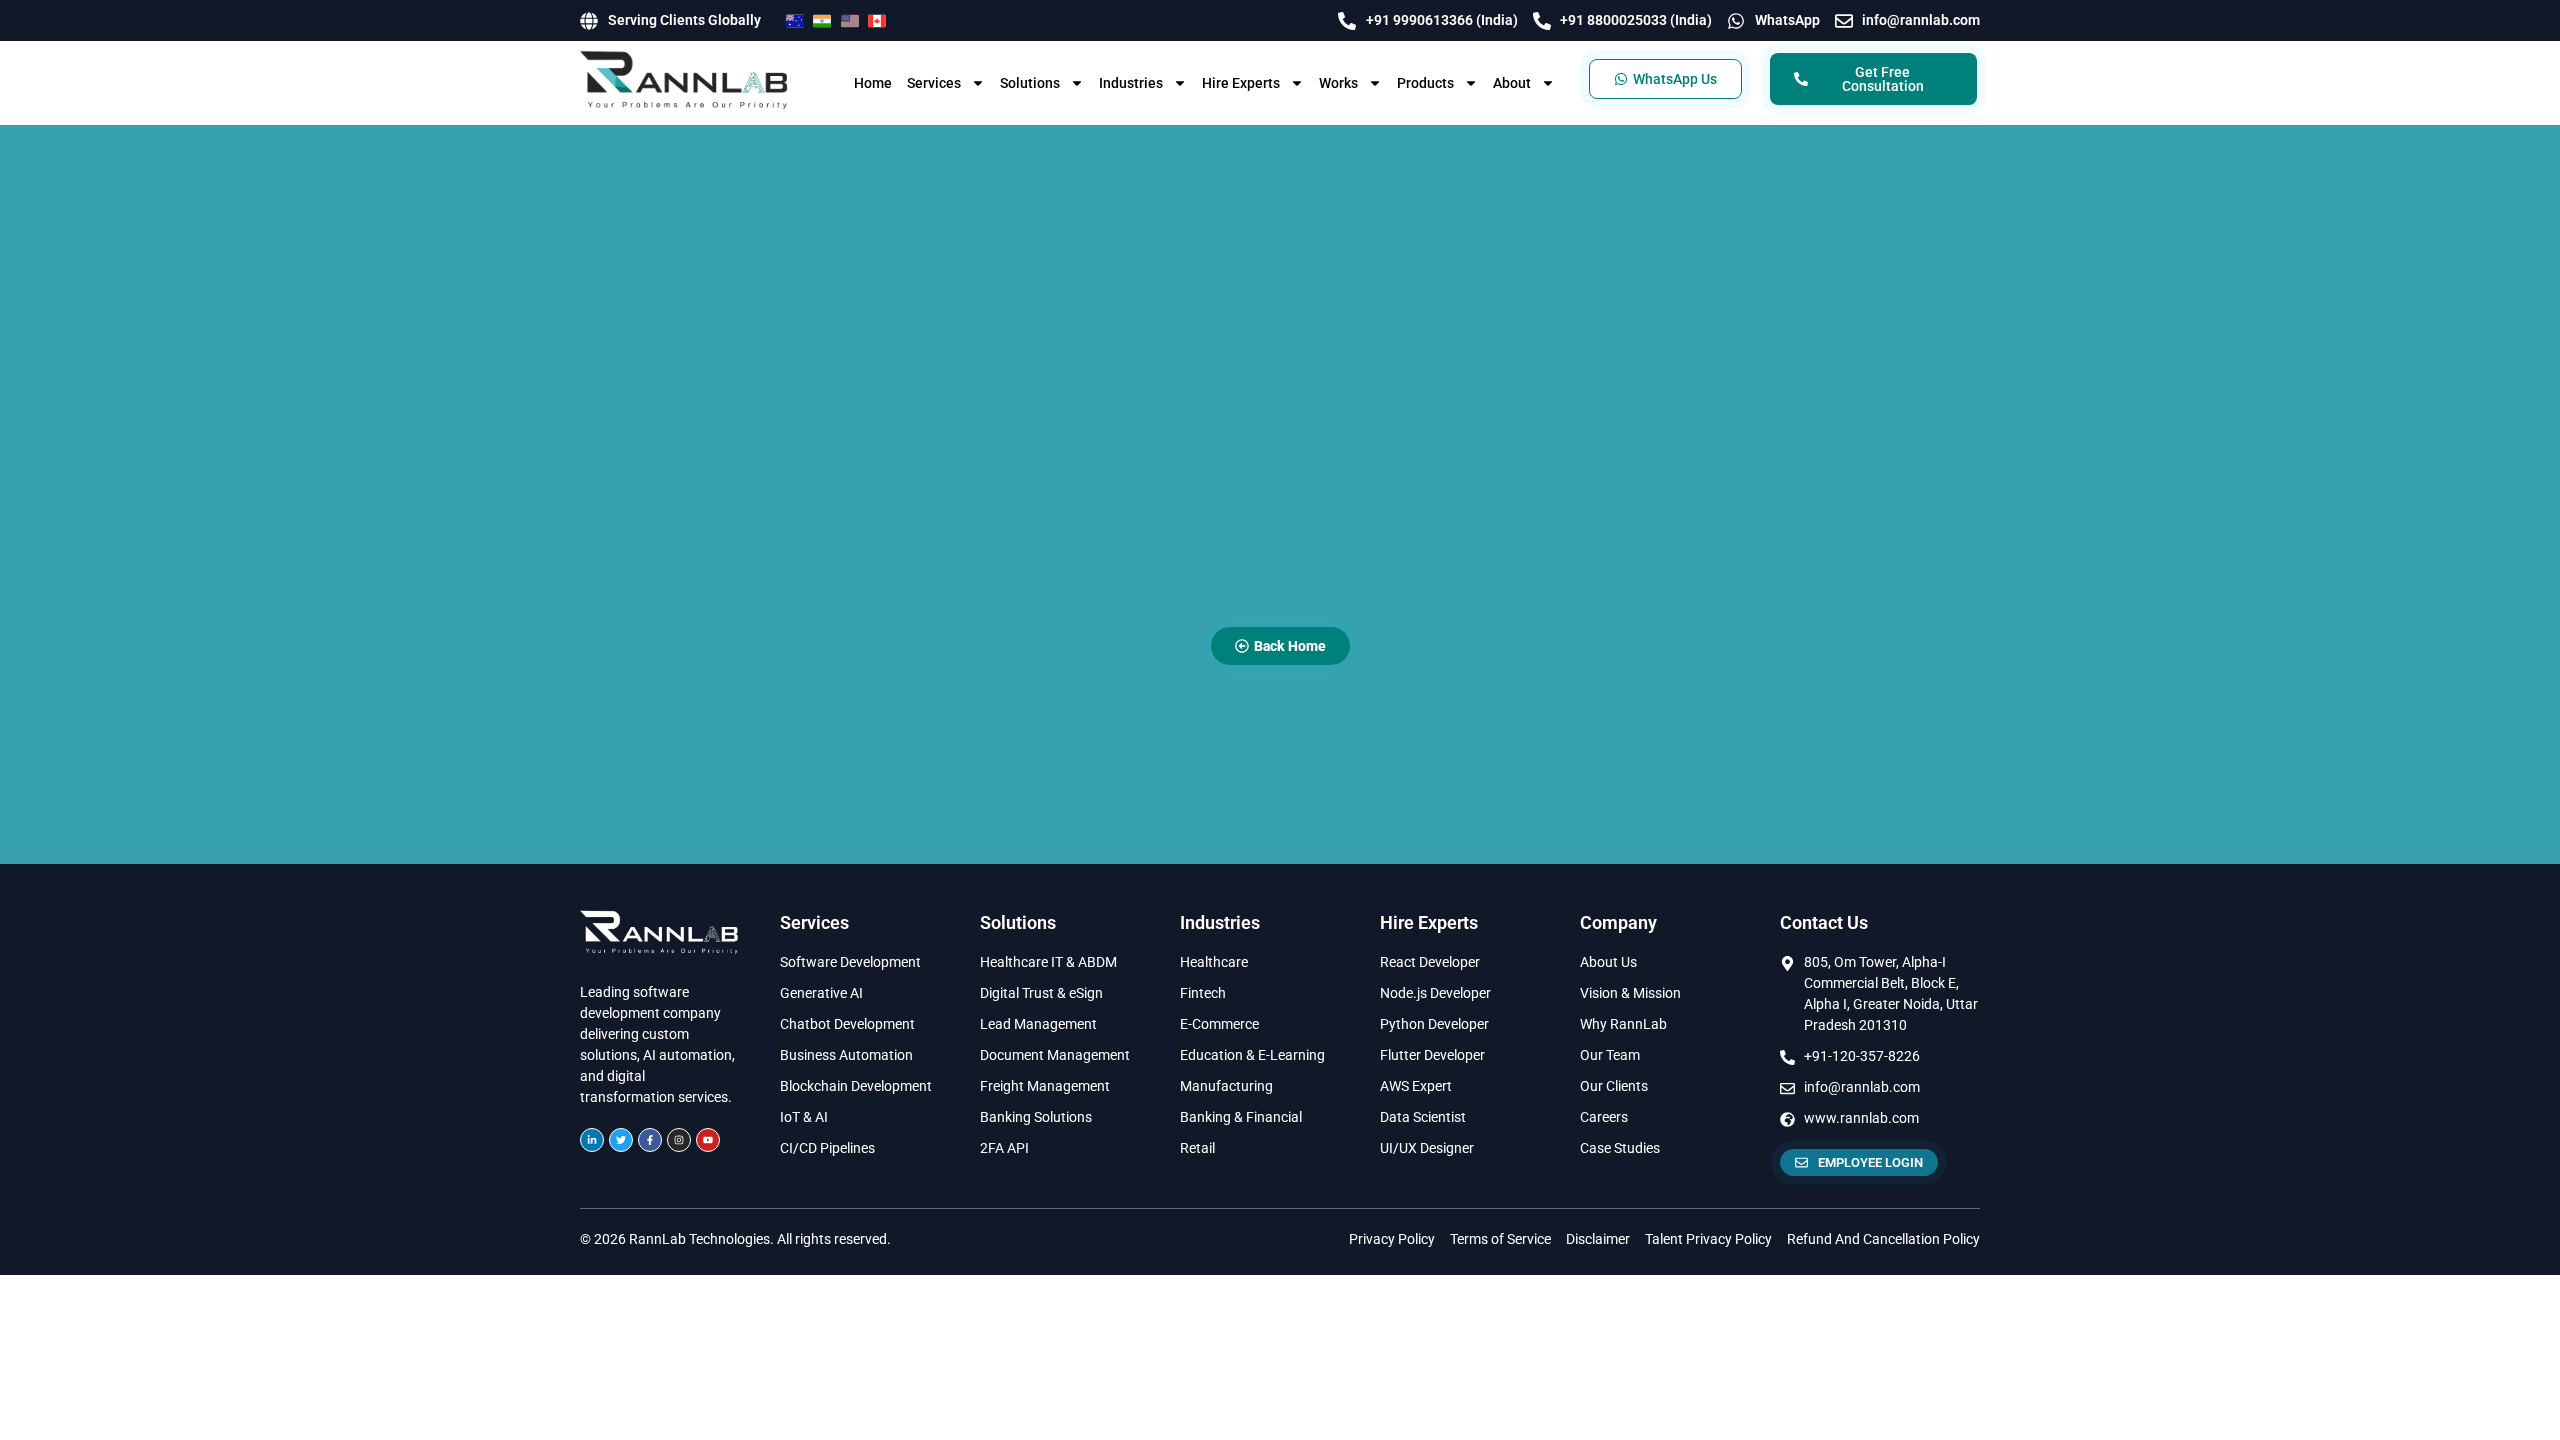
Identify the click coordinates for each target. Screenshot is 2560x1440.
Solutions (1030, 83)
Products (1425, 83)
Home (873, 83)
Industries (1131, 83)
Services (934, 83)
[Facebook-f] (650, 1140)
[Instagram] (679, 1140)
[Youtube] (708, 1140)
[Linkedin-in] (592, 1140)
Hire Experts (1241, 83)
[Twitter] (621, 1140)
